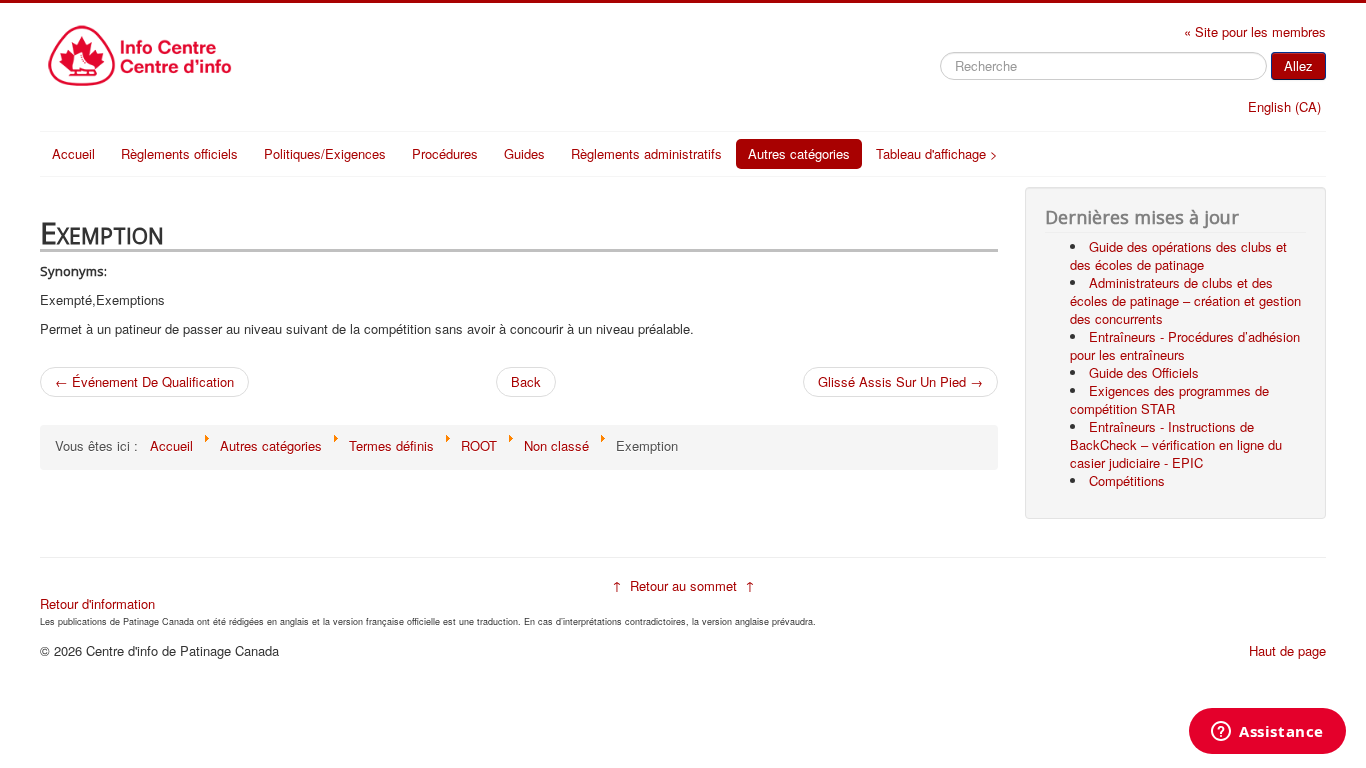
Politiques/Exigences (325, 153)
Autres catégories (799, 153)
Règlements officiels (179, 153)
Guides (524, 153)
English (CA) (1284, 106)
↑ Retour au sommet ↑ (683, 585)
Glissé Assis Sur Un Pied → (900, 381)
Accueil (73, 153)
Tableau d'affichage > (937, 153)
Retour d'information (97, 603)
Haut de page (1287, 650)
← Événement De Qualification (144, 381)
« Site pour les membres (1255, 31)
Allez (1298, 65)
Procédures (445, 153)
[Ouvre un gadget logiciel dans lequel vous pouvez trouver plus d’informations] (1267, 733)
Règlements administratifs (646, 153)
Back (526, 381)
